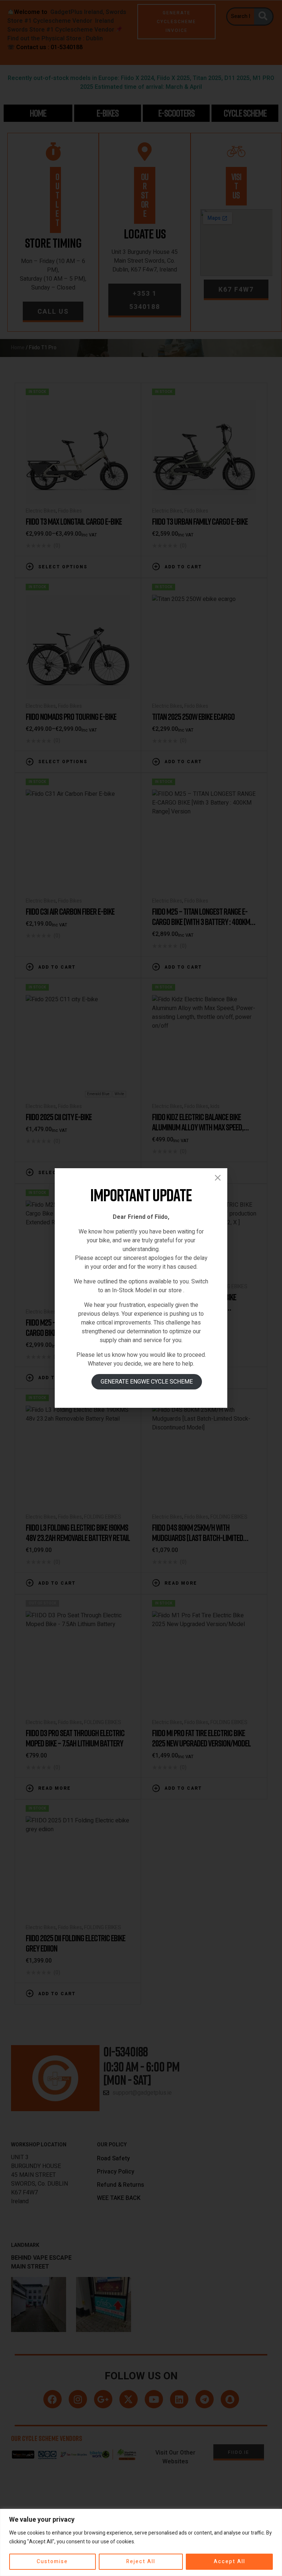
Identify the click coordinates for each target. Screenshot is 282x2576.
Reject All (141, 2562)
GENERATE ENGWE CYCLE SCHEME (147, 1382)
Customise (52, 2562)
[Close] (218, 1178)
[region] (141, 2542)
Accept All (229, 2562)
